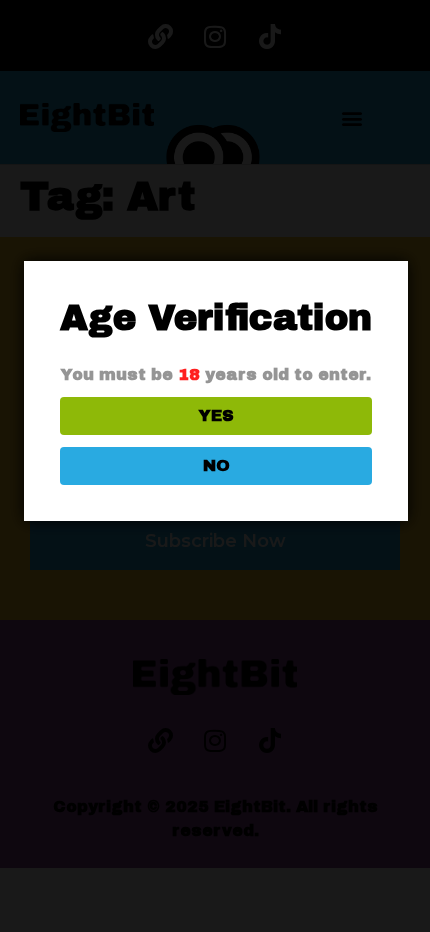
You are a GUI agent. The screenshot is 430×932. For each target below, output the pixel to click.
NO (216, 465)
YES (216, 415)
